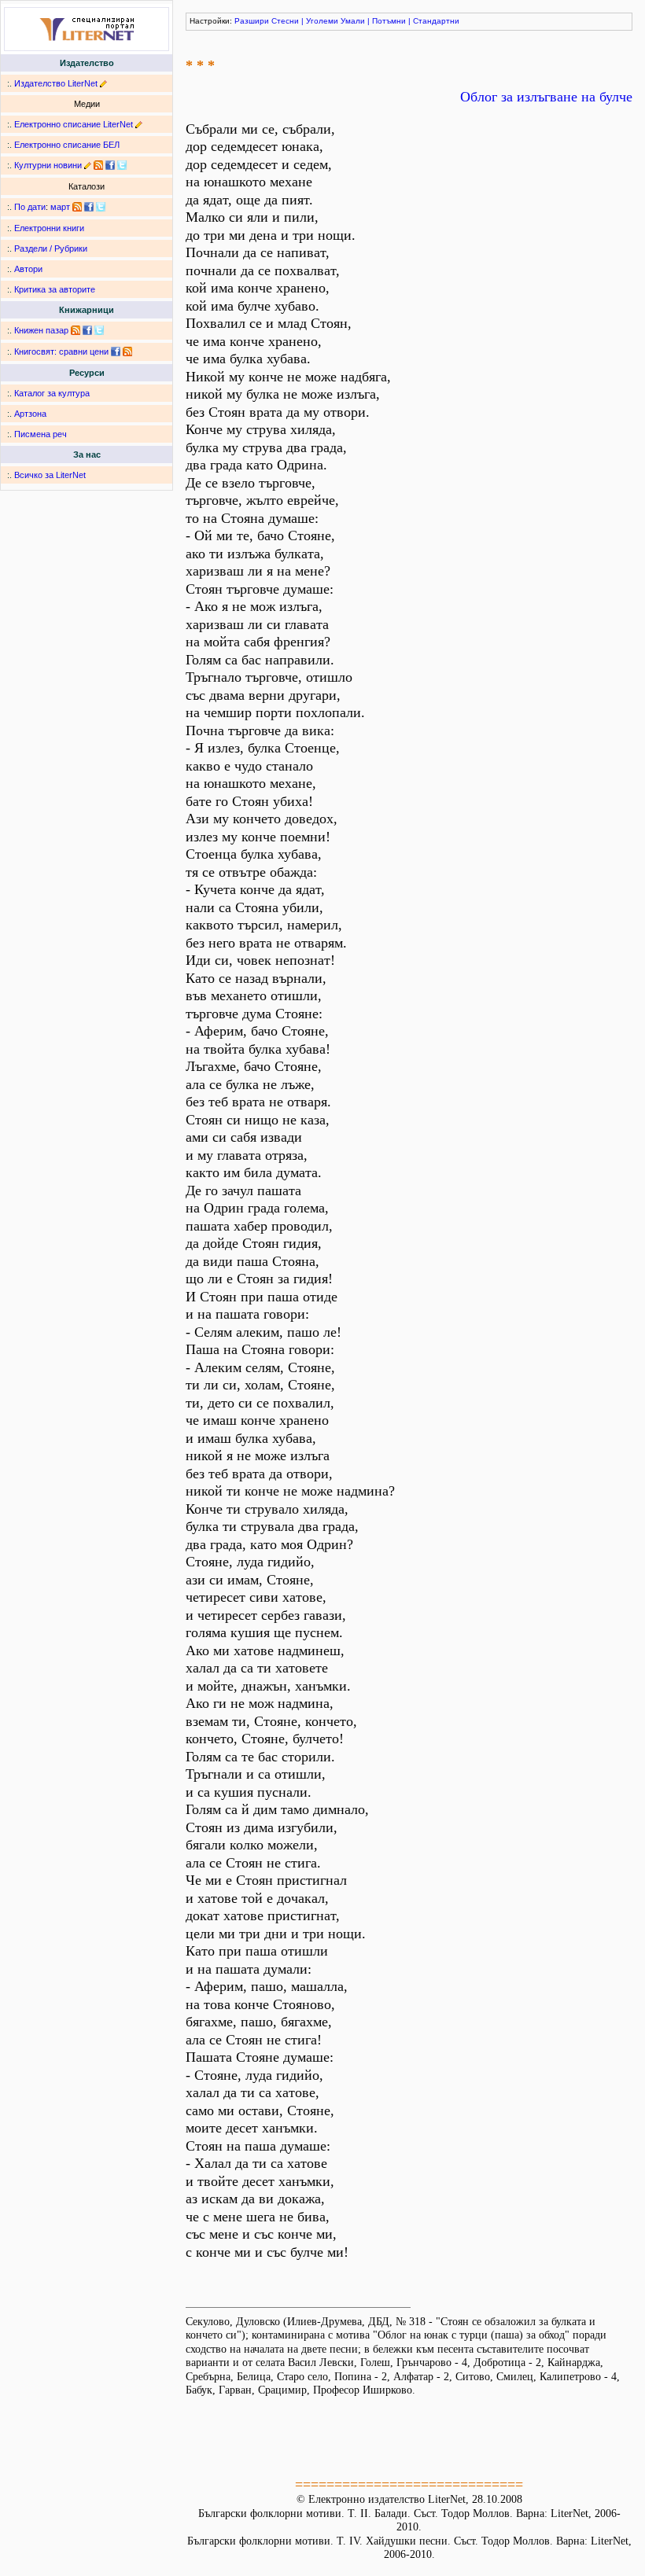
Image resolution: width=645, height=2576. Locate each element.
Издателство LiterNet (56, 83)
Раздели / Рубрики (51, 248)
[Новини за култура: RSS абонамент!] (98, 165)
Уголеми (322, 21)
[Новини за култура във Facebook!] (110, 165)
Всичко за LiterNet (50, 475)
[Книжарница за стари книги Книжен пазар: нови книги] (76, 330)
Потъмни (389, 21)
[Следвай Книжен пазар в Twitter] (99, 330)
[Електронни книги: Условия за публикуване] (103, 83)
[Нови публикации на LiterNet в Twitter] (101, 207)
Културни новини (48, 165)
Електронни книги (49, 228)
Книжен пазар (41, 330)
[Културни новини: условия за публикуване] (88, 165)
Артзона (30, 414)
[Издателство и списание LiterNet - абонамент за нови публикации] (77, 207)
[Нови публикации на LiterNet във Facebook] (89, 207)
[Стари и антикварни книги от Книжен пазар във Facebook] (87, 330)
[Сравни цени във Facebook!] (116, 351)
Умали (353, 21)
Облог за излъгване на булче (546, 97)
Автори (28, 269)
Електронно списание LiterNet (74, 124)
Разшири (252, 21)
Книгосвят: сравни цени (61, 351)
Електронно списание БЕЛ (67, 145)
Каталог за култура (52, 393)
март (60, 207)
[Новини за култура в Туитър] (122, 165)
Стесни (285, 21)
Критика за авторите (55, 289)
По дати (30, 207)
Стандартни (436, 21)
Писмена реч (41, 434)
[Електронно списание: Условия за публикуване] (139, 124)
